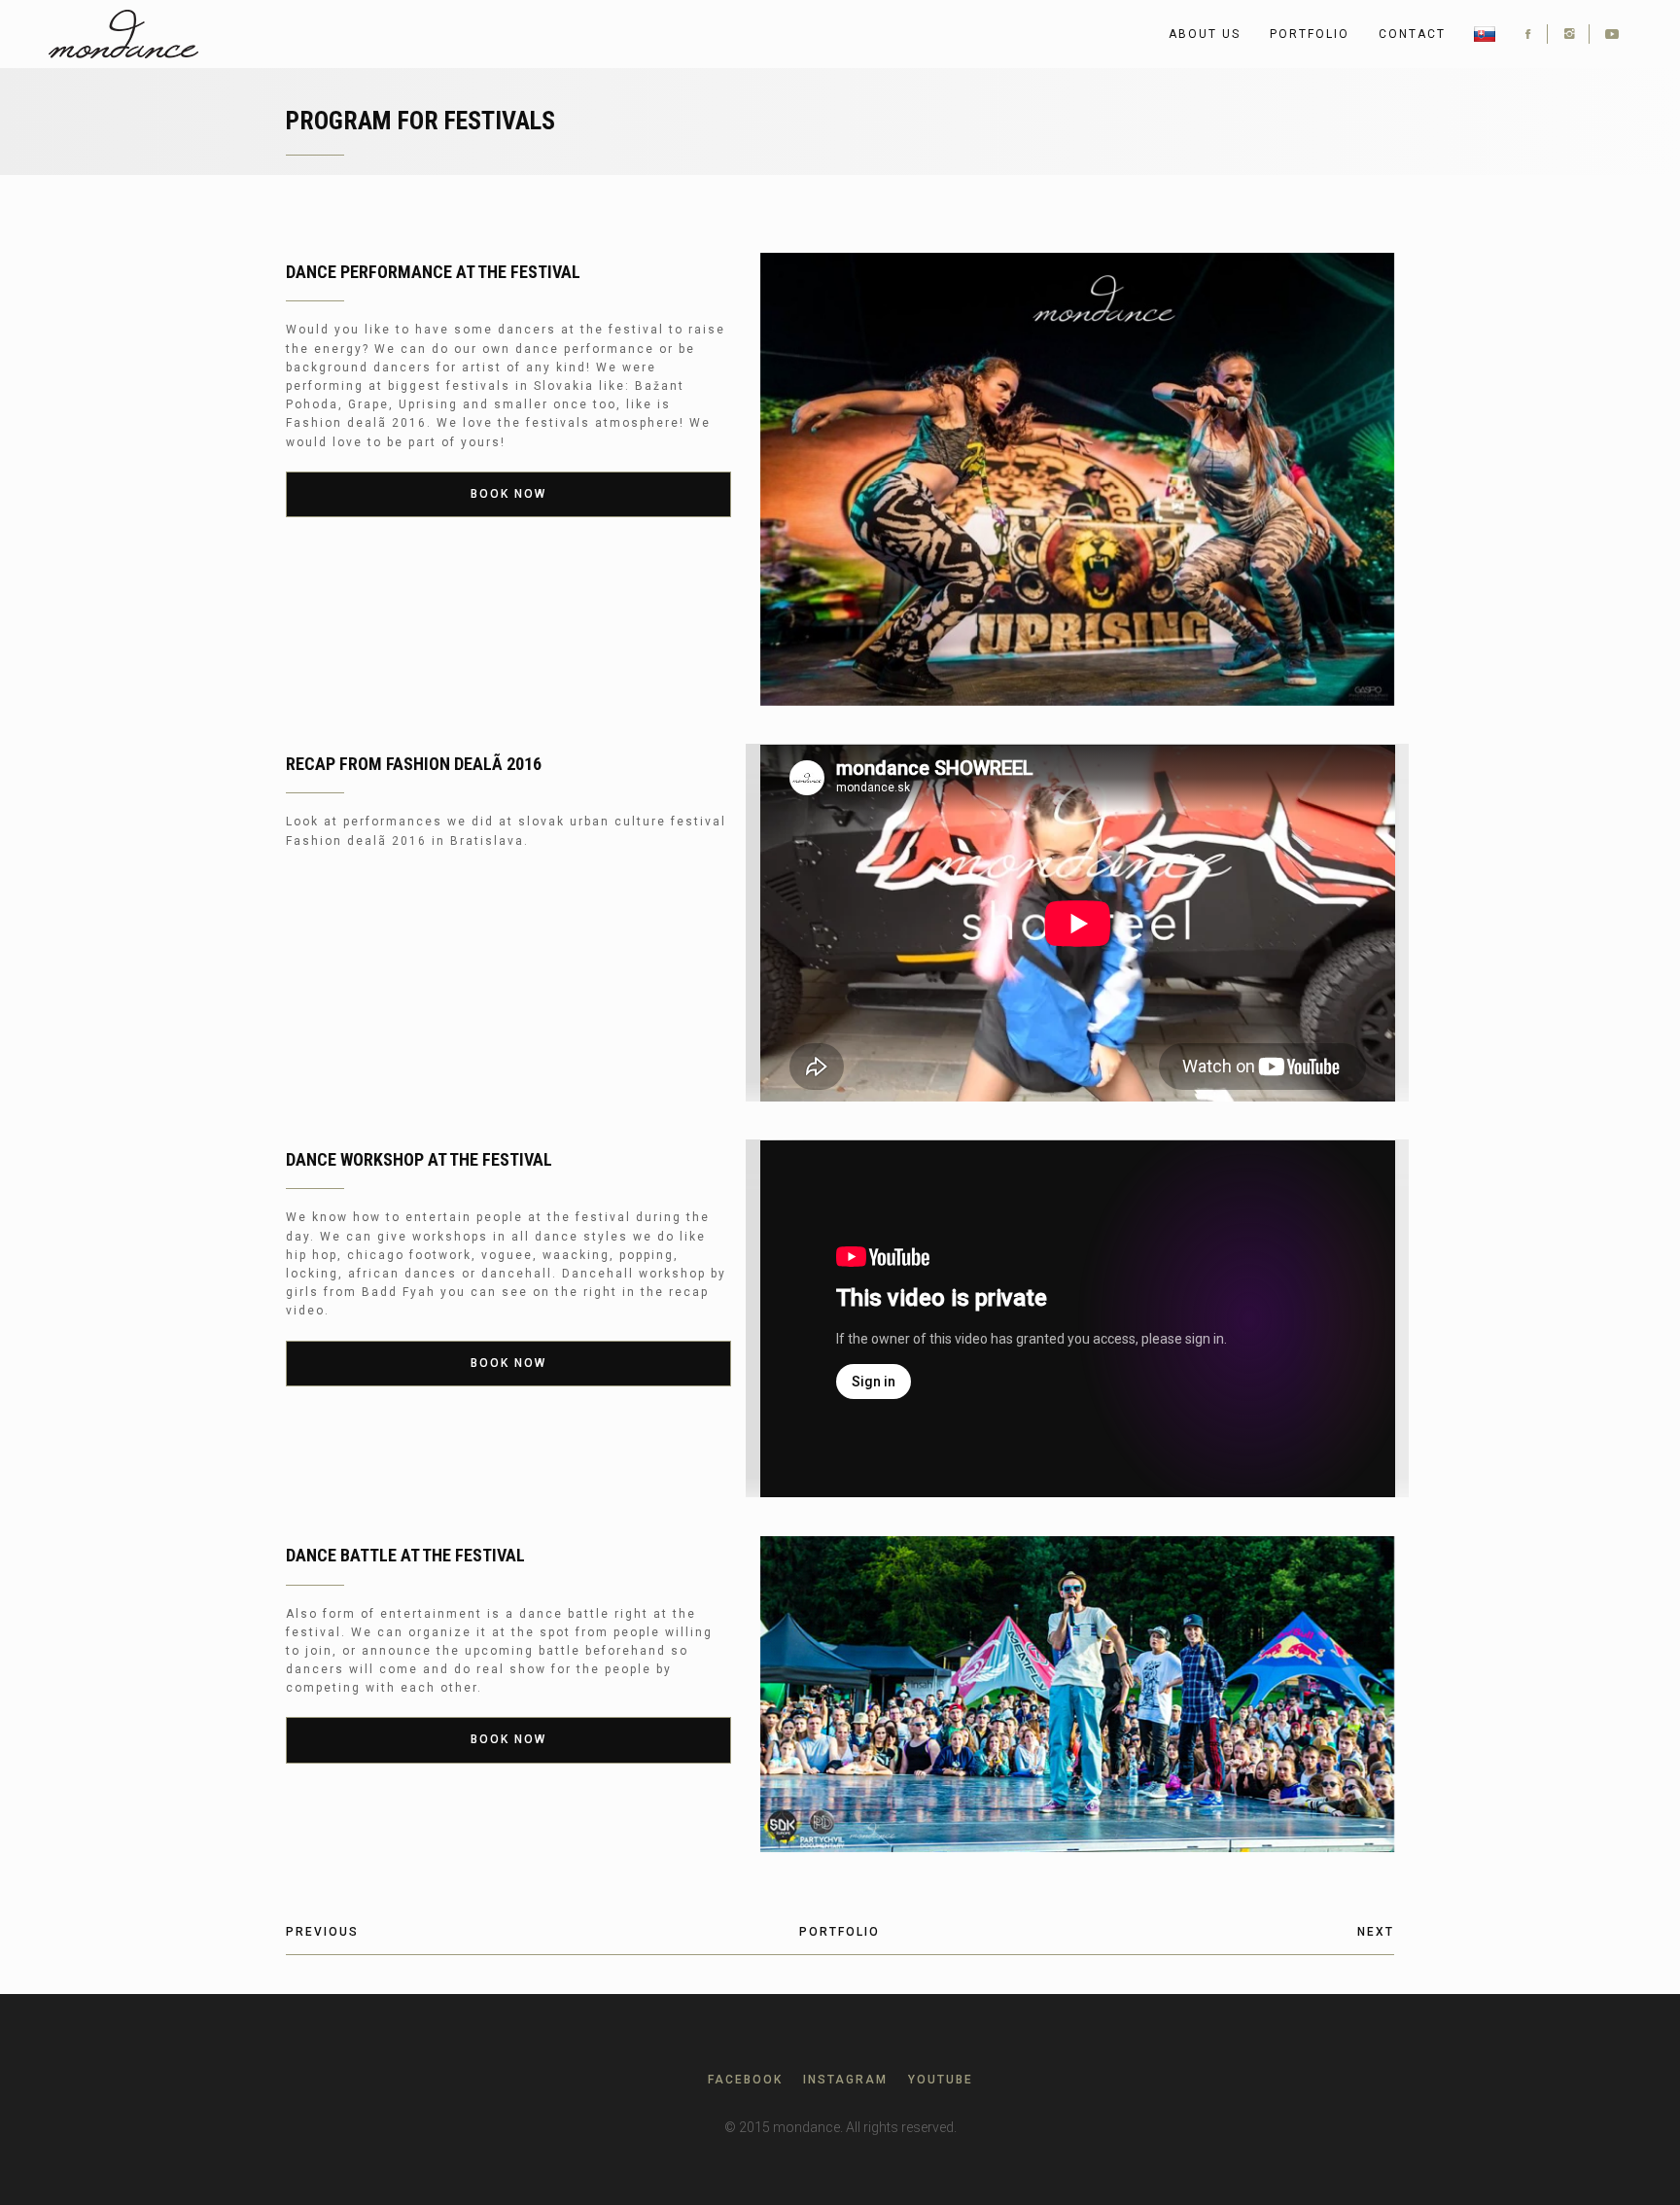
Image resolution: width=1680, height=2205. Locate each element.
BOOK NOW (508, 494)
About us (1205, 34)
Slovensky (1485, 34)
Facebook (745, 2080)
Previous (322, 1932)
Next (1376, 1932)
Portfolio (1310, 34)
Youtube (941, 2080)
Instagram (845, 2080)
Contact (1412, 34)
